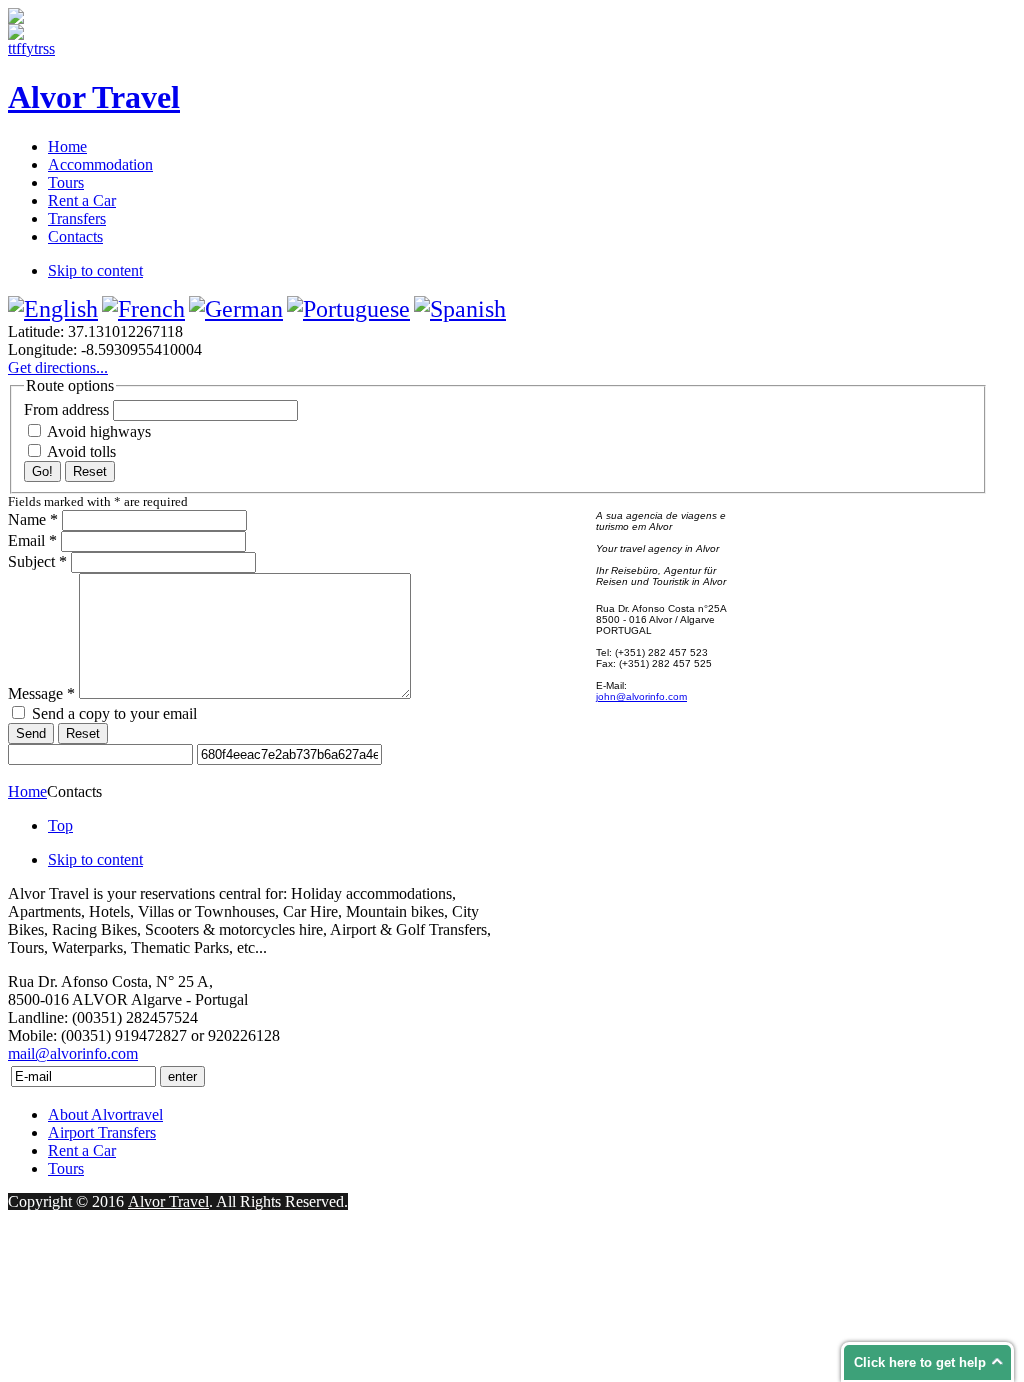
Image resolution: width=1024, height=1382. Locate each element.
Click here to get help (920, 1362)
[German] (236, 309)
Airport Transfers (102, 1132)
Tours (66, 1168)
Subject (37, 561)
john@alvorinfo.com (641, 696)
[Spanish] (460, 309)
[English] (53, 309)
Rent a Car (82, 1150)
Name (33, 519)
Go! (42, 471)
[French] (143, 309)
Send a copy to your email (114, 713)
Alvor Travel (168, 1201)
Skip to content (95, 270)
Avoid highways (97, 431)
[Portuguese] (348, 309)
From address (66, 409)
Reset (90, 471)
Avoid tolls (80, 451)
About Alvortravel (105, 1114)
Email (32, 540)
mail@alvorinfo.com (73, 1053)
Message (41, 693)
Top (60, 825)
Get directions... (58, 367)
